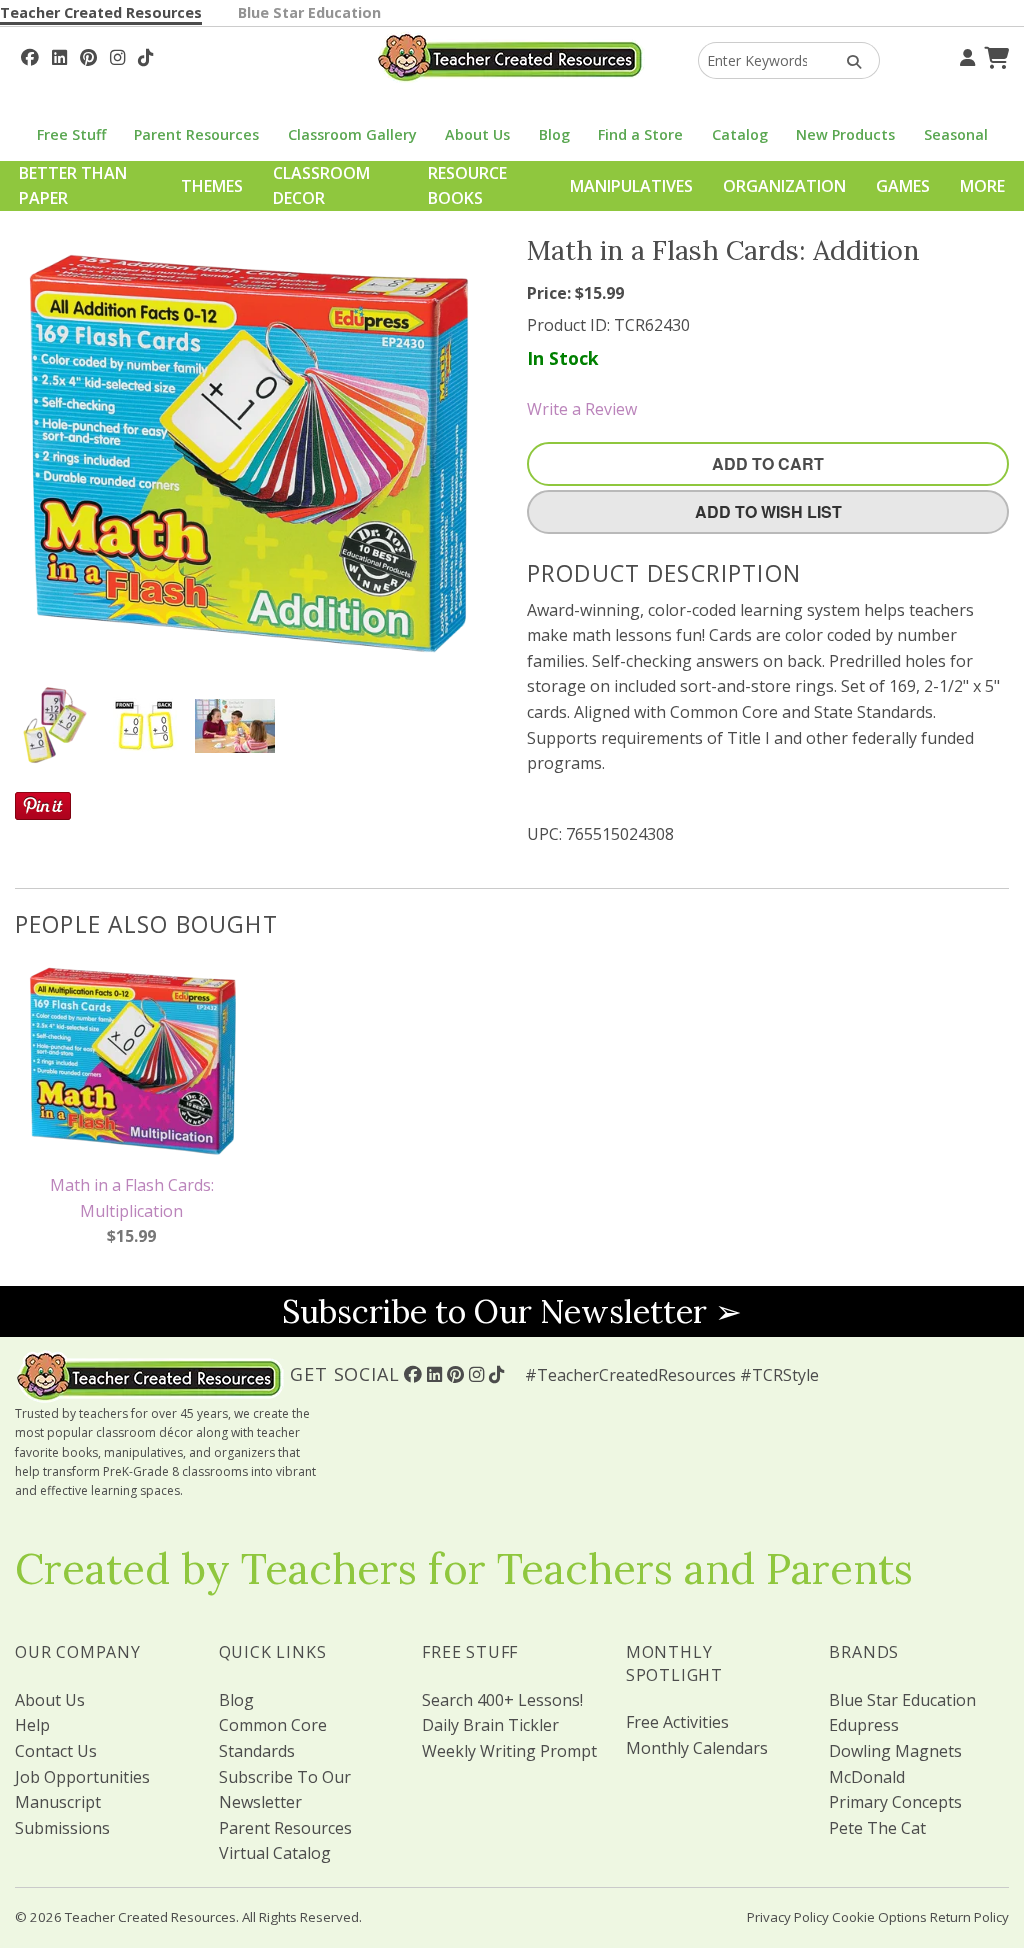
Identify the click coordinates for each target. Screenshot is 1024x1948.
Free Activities (677, 1722)
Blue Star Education (309, 12)
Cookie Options (879, 1917)
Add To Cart (768, 463)
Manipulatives (631, 186)
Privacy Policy (788, 1917)
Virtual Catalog (275, 1853)
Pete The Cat (877, 1828)
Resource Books (467, 186)
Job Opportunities (82, 1777)
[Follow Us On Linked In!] (59, 55)
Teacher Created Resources (101, 12)
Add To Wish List (768, 511)
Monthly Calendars (697, 1748)
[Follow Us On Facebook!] (30, 55)
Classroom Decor (321, 186)
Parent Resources (196, 134)
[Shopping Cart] (994, 55)
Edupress (864, 1725)
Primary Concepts (895, 1802)
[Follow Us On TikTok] (145, 55)
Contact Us (56, 1751)
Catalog (740, 134)
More (982, 186)
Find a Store (640, 134)
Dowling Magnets (895, 1751)
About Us (477, 134)
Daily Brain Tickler (490, 1725)
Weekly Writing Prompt (509, 1751)
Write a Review (582, 409)
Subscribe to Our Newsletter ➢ (512, 1311)
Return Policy (969, 1917)
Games (903, 186)
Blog (554, 134)
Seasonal (956, 134)
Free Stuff (71, 134)
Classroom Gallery (352, 134)
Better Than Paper (73, 186)
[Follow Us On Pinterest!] (88, 55)
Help (32, 1725)
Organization (784, 186)
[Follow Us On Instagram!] (117, 55)
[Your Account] (965, 55)
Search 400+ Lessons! (502, 1700)
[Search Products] (847, 60)
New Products (845, 134)
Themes (212, 186)
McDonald (867, 1777)
